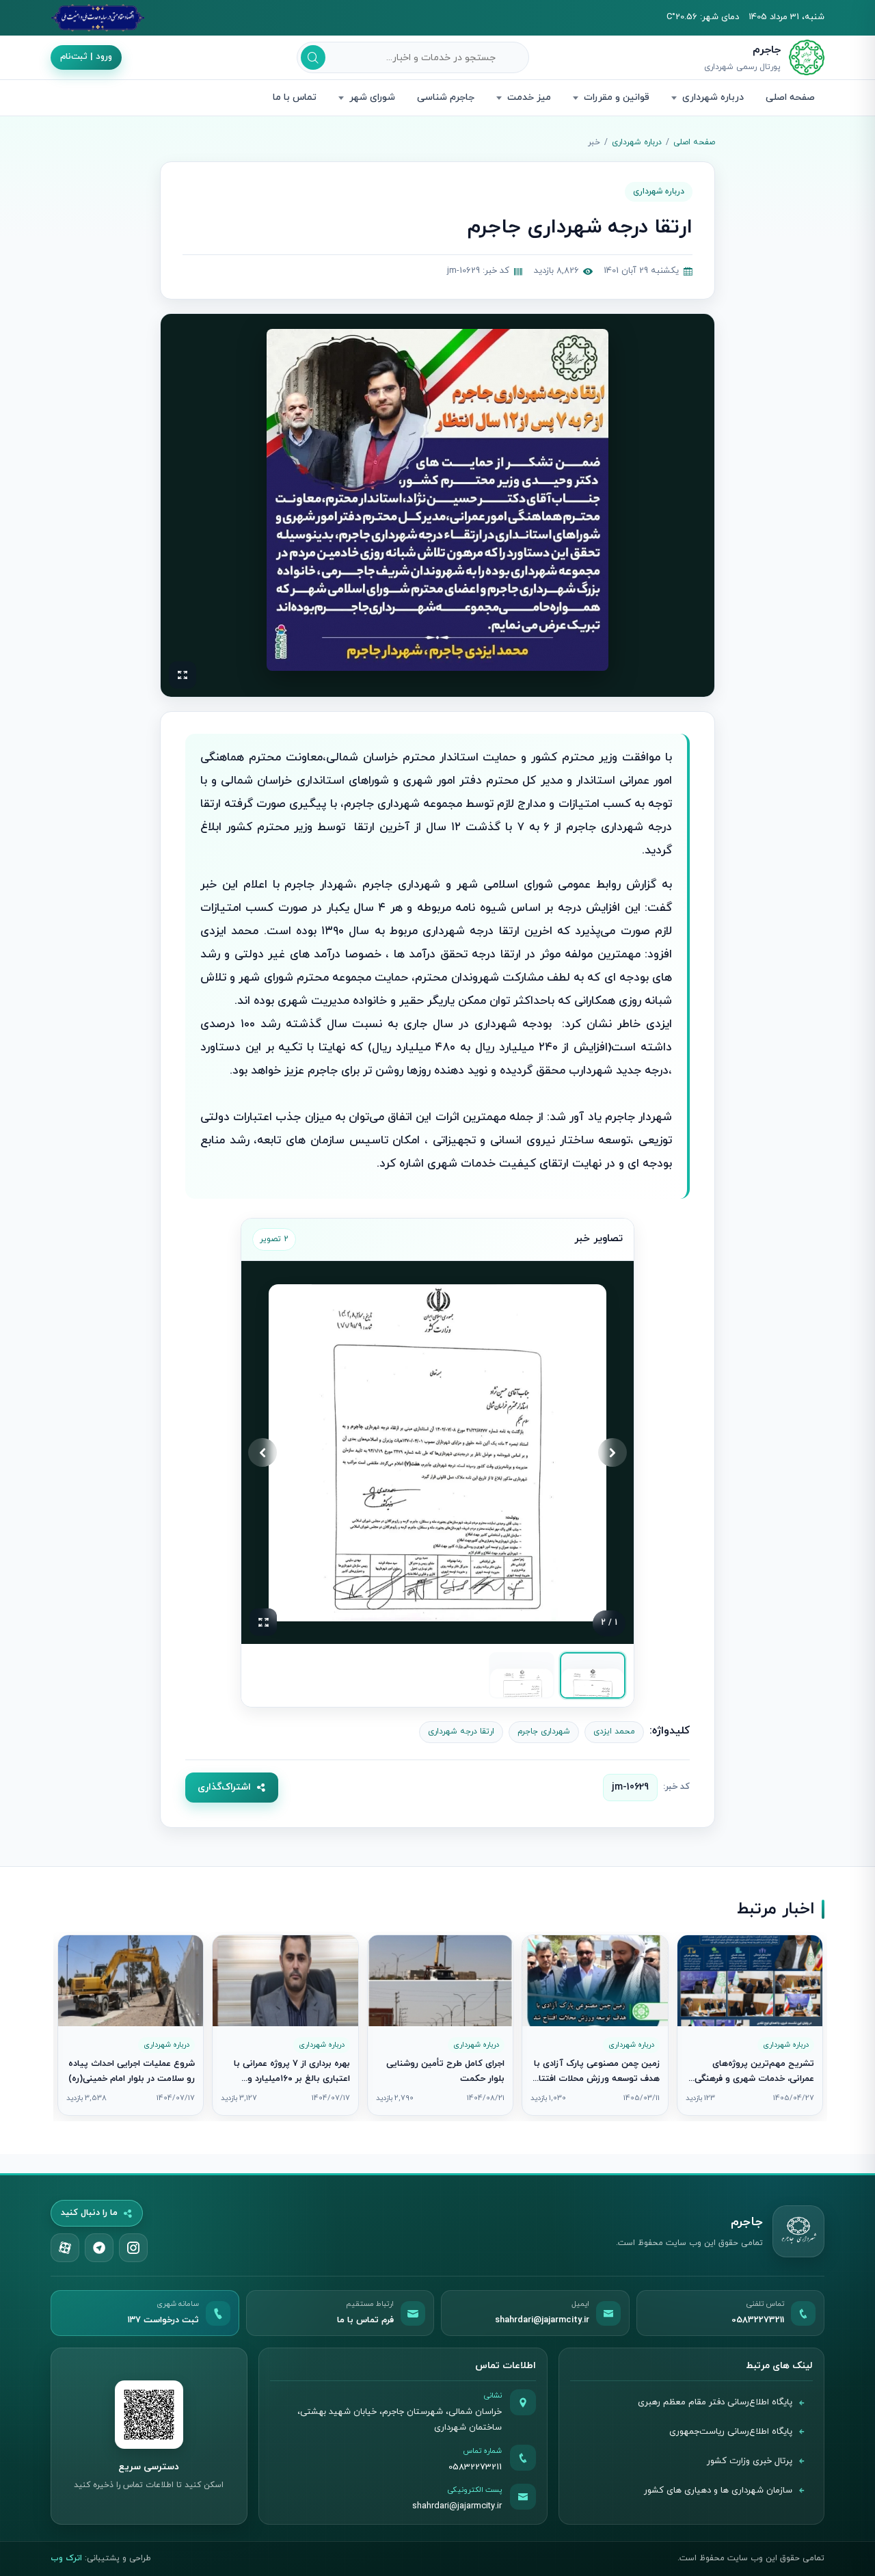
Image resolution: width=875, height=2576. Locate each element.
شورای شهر (372, 97)
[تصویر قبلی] (612, 1452)
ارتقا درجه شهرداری (461, 1731)
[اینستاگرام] (133, 2248)
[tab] (593, 1675)
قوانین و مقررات (617, 97)
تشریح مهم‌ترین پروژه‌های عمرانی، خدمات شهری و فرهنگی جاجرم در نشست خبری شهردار (754, 2079)
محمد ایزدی (614, 1731)
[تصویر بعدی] (262, 1452)
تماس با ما (295, 97)
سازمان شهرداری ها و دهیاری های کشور (718, 2491)
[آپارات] (65, 2248)
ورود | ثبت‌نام (86, 57)
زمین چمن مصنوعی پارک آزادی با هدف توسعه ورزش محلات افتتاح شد (596, 2079)
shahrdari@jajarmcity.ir (457, 2506)
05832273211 (475, 2467)
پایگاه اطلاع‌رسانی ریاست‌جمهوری (731, 2432)
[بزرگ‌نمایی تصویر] (437, 500)
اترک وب (66, 2558)
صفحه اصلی (790, 97)
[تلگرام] (99, 2248)
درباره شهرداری (713, 97)
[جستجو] (313, 57)
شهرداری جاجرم (544, 1731)
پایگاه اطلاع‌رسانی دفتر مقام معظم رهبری (715, 2402)
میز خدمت (529, 97)
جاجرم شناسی (446, 97)
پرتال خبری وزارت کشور (750, 2461)
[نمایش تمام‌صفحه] (183, 675)
